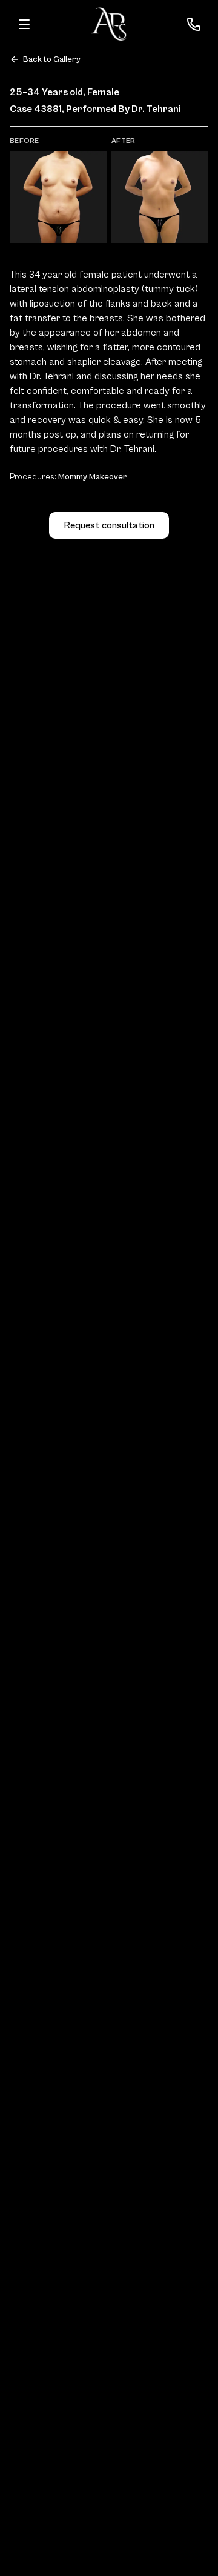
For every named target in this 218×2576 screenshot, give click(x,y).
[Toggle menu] (24, 24)
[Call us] (194, 24)
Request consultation (109, 525)
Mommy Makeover (93, 477)
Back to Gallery (52, 59)
